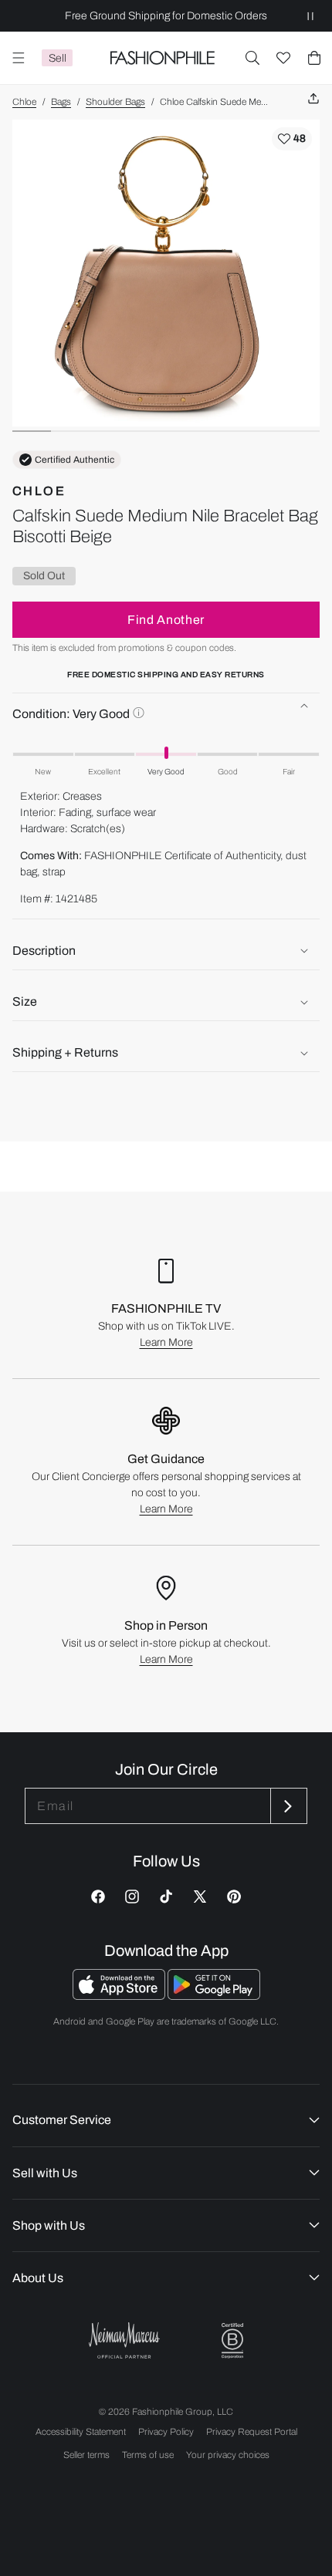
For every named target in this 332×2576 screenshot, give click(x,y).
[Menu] (19, 58)
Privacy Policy (166, 2432)
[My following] (283, 58)
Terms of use (148, 2455)
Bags (61, 102)
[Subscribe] (287, 1806)
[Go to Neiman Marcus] (124, 2340)
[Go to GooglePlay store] (214, 1996)
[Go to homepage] (162, 58)
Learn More (166, 1342)
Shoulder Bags (115, 102)
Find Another (166, 620)
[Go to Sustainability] (232, 2341)
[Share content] (313, 99)
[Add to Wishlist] (292, 139)
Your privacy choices (228, 2455)
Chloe (24, 102)
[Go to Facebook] (98, 1897)
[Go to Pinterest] (234, 1897)
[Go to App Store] (120, 1996)
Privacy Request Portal (252, 2432)
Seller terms (86, 2455)
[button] (252, 58)
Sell (58, 58)
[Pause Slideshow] (310, 16)
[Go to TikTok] (166, 1897)
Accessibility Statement (81, 2432)
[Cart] (314, 58)
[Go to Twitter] (200, 1897)
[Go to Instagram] (132, 1897)
